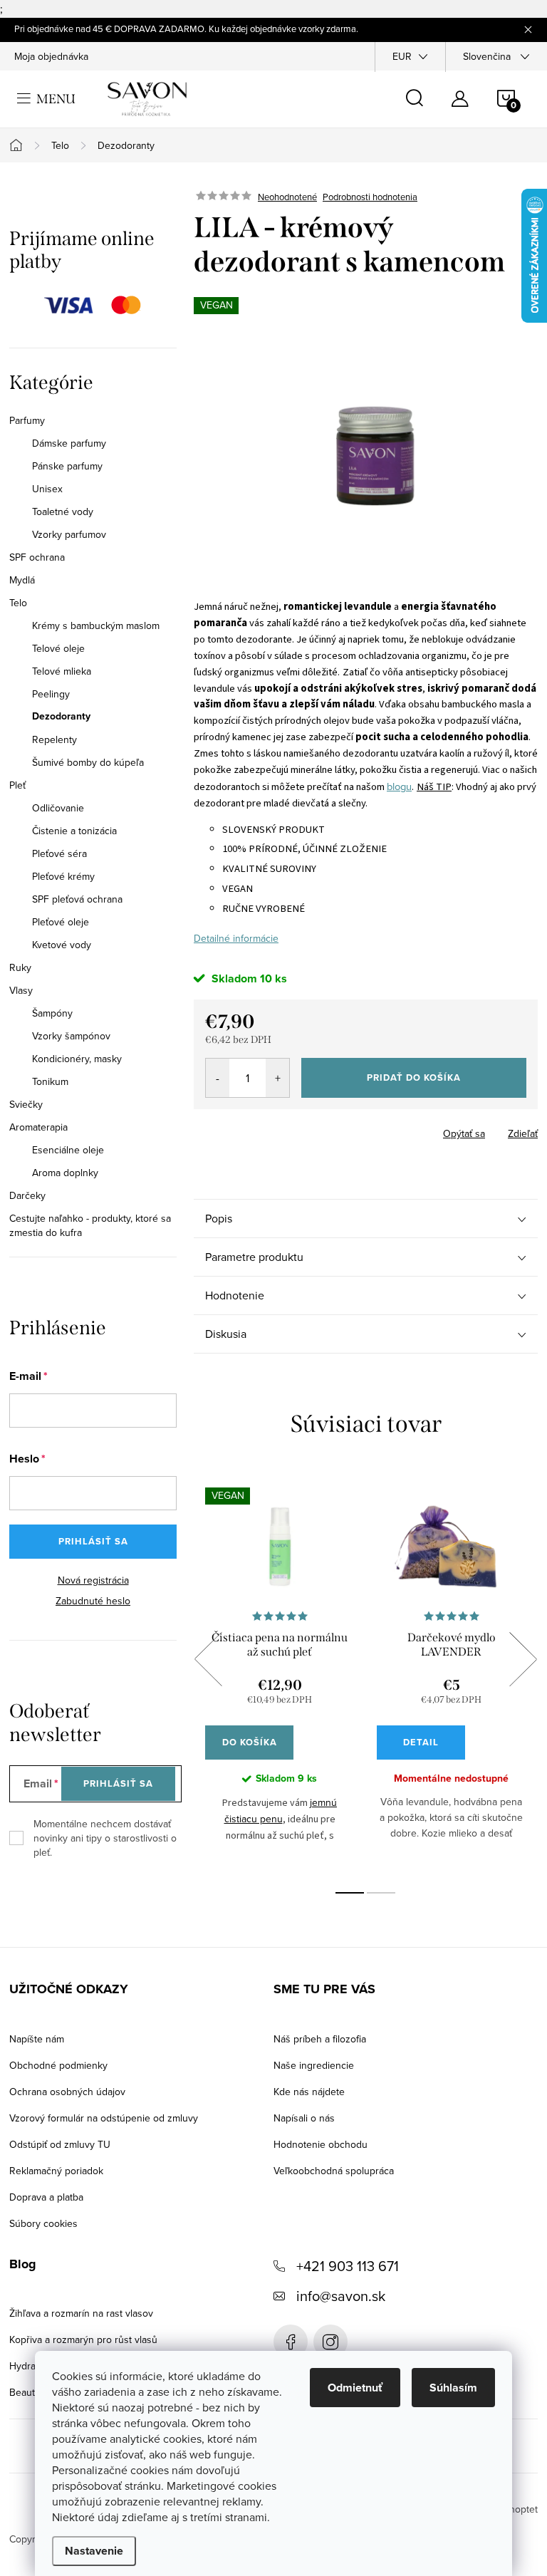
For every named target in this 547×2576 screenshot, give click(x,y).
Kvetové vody (62, 945)
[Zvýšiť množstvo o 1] (277, 1078)
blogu (399, 786)
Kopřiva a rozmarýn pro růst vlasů (83, 2339)
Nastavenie (94, 2551)
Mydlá (22, 580)
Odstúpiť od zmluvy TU (60, 2144)
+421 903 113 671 (348, 2266)
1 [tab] (350, 1893)
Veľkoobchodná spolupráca (334, 2171)
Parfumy (27, 420)
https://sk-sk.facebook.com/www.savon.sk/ (291, 2342)
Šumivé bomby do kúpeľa (88, 762)
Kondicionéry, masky (77, 1059)
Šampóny (52, 1013)
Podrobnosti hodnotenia (370, 197)
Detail (421, 1742)
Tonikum (50, 1081)
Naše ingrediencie (314, 2065)
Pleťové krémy (63, 876)
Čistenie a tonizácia (74, 831)
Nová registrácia (93, 1580)
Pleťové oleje (61, 922)
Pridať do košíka (414, 1077)
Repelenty (54, 739)
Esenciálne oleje (68, 1150)
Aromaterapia (38, 1127)
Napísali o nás (304, 2118)
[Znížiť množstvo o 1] (218, 1078)
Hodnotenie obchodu (321, 2144)
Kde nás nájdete (309, 2092)
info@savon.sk (341, 2296)
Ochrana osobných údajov (67, 2092)
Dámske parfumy (69, 443)
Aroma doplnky (65, 1173)
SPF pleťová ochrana (77, 899)
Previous (208, 1659)
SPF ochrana (37, 557)
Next (523, 1659)
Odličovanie (58, 808)
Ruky (20, 967)
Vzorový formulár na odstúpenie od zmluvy (104, 2118)
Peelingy (51, 694)
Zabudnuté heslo (93, 1601)
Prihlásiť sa (93, 1541)
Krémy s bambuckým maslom (96, 625)
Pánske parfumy (67, 466)
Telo (18, 603)
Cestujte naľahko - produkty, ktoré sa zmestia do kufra (90, 1225)
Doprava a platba (46, 2197)
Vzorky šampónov (71, 1036)
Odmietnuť (355, 2388)
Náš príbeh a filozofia (320, 2039)
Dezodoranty (61, 717)
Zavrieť (293, 1129)
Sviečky (26, 1104)
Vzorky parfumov (69, 534)
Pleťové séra (59, 853)
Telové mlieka (62, 671)
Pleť (17, 785)
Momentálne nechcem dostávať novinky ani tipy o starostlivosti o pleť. (105, 1838)
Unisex (47, 489)
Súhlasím (453, 2388)
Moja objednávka (51, 56)
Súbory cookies (43, 2223)
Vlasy (21, 990)
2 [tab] (381, 1893)
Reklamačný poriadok (56, 2171)
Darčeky (27, 1195)
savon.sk (330, 2342)
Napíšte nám (37, 2039)
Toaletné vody (63, 511)
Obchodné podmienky (58, 2065)
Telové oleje (58, 648)
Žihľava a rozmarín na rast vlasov (81, 2313)
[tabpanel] (280, 1675)
